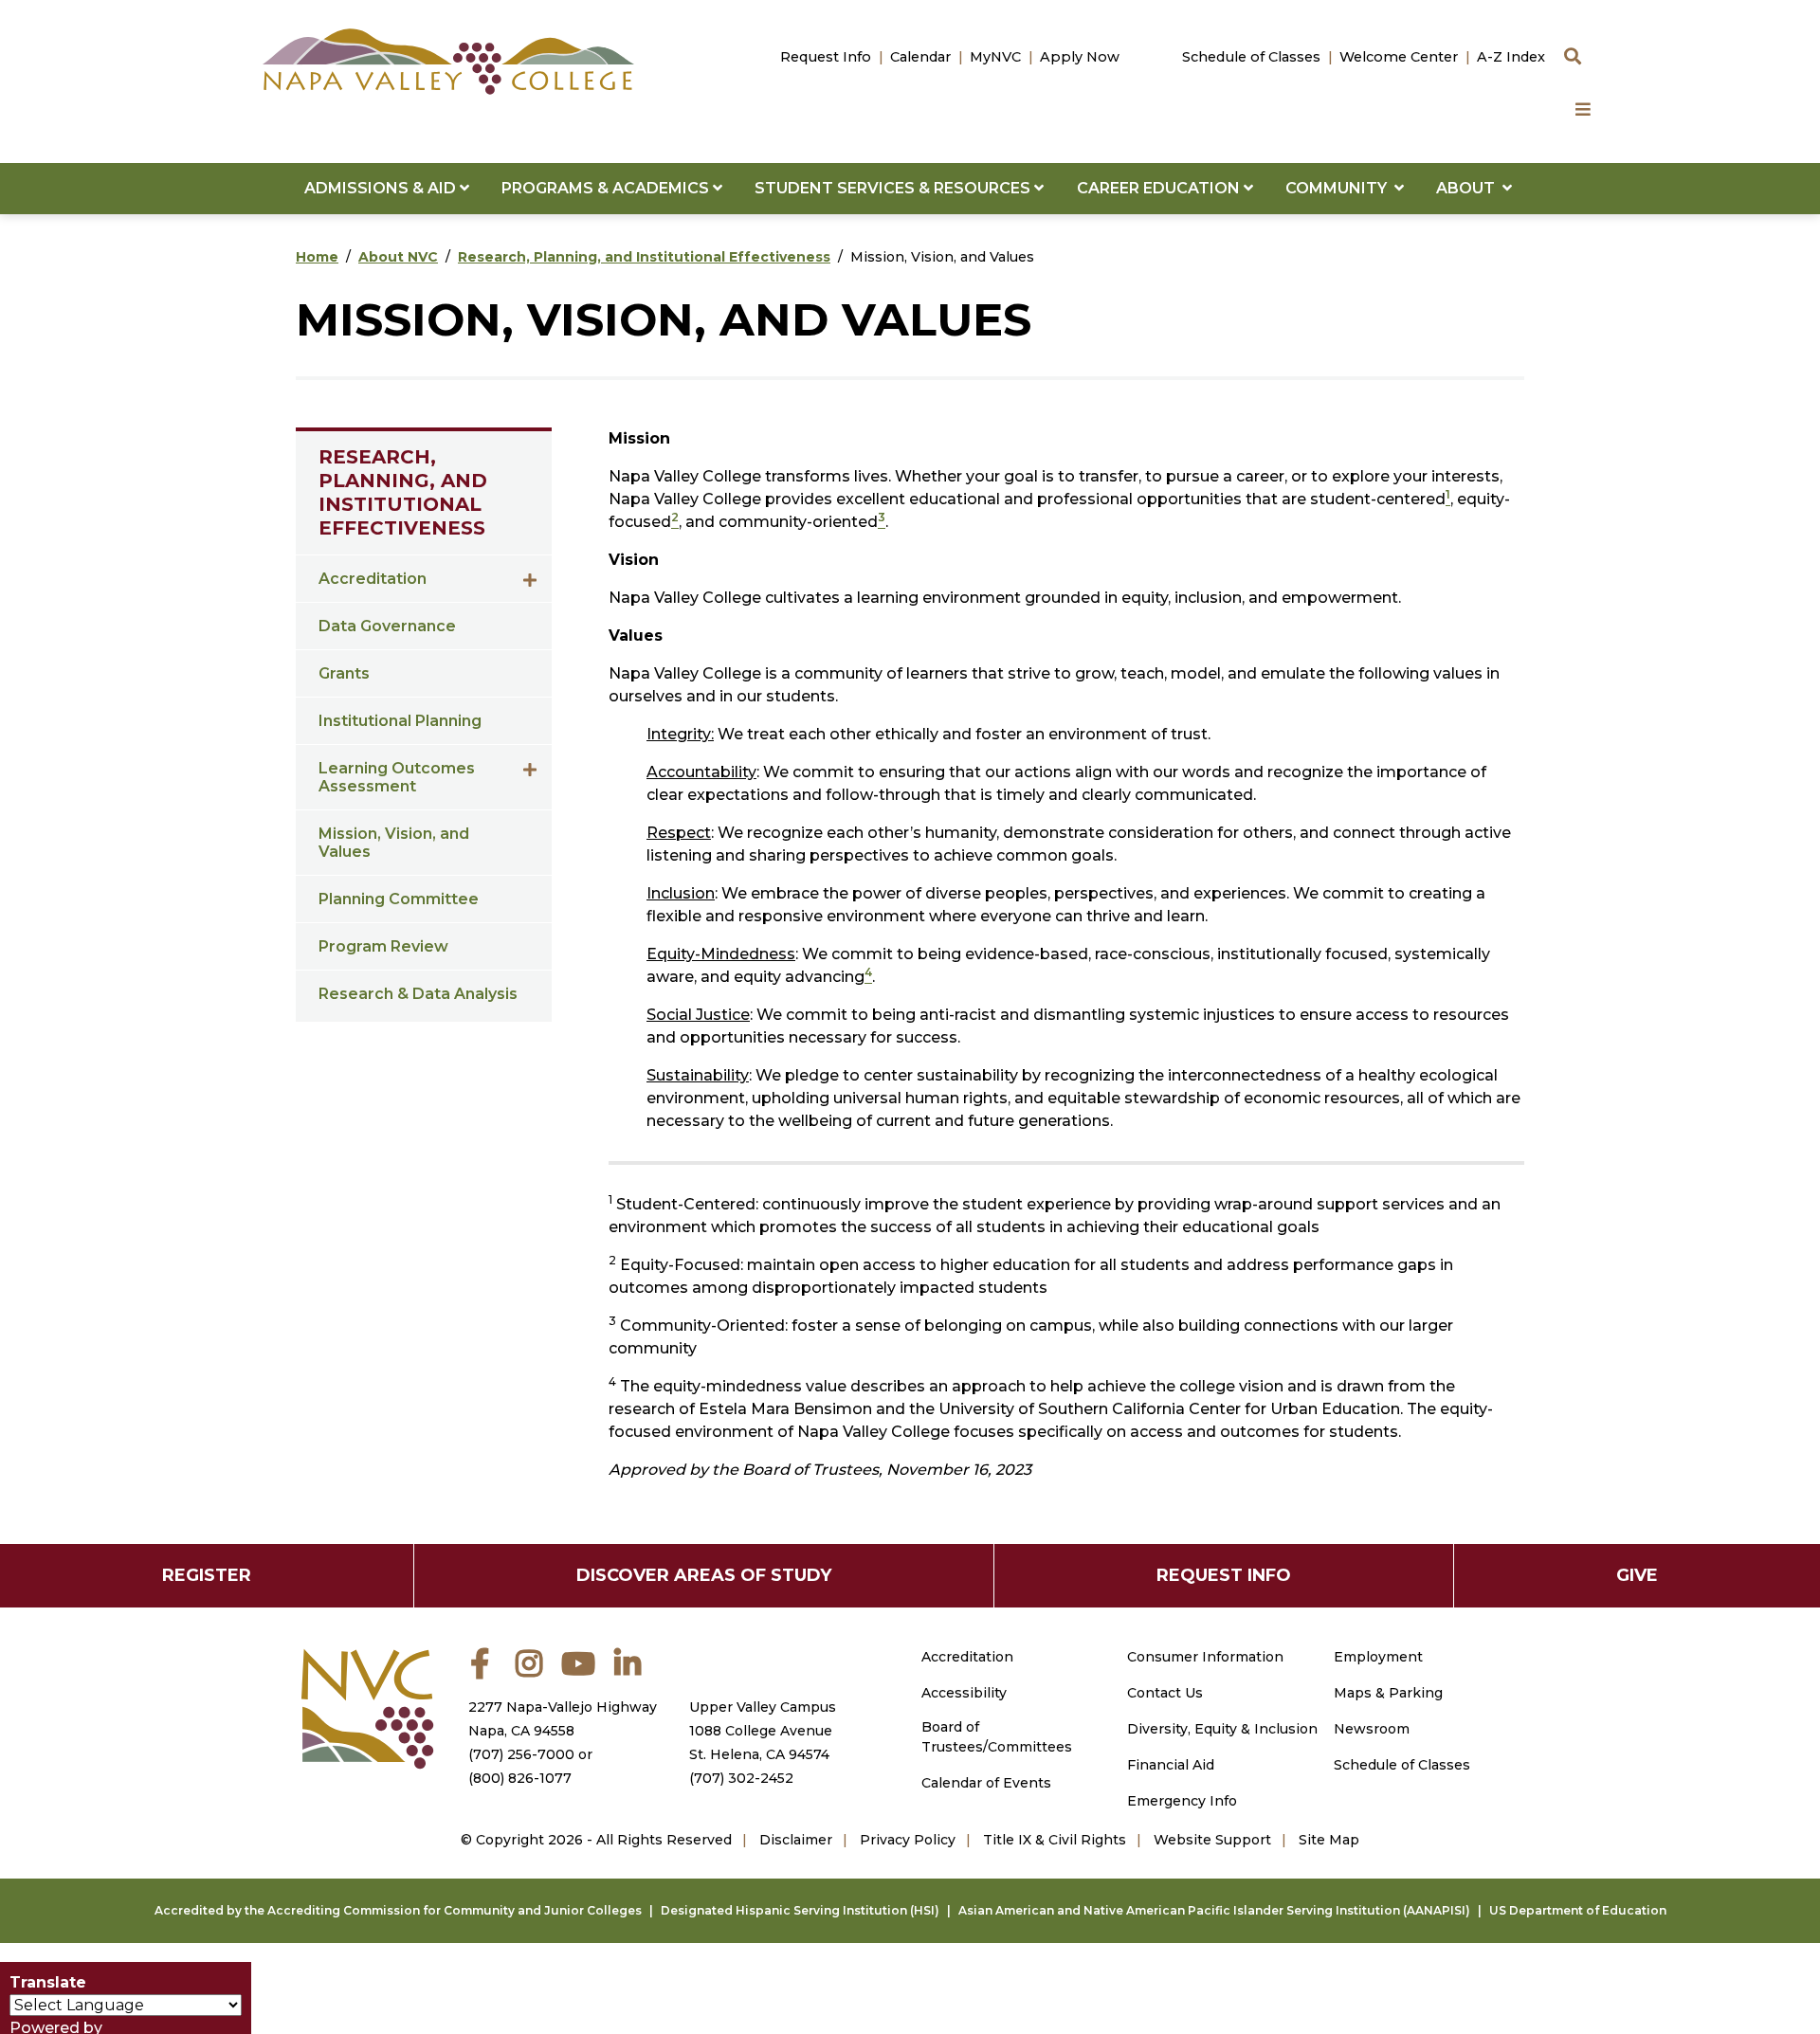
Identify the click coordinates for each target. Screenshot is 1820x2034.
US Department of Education (1578, 1910)
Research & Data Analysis (418, 994)
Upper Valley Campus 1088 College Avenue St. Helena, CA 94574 (763, 1731)
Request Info (826, 57)
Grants (344, 673)
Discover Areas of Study (704, 1575)
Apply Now (1080, 57)
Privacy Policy (908, 1840)
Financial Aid (1171, 1765)
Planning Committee (399, 899)
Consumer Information (1205, 1657)
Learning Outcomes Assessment (397, 777)
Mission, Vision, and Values (394, 843)
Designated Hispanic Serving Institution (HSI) (800, 1910)
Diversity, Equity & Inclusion (1222, 1729)
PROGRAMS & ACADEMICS (607, 188)
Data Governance (387, 626)
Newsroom (1372, 1729)
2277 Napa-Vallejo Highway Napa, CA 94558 (563, 1719)
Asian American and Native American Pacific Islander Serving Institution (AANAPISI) (1214, 1910)
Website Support (1212, 1840)
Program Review (383, 946)
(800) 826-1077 (520, 1778)
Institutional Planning (400, 721)
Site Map (1329, 1840)
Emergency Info (1182, 1801)
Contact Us (1165, 1693)
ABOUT (1469, 188)
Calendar (920, 57)
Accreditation (373, 579)
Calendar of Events (986, 1783)
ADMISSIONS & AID (382, 188)
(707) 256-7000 (521, 1754)
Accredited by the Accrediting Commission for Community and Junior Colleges (398, 1910)
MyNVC (995, 57)
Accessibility (964, 1693)
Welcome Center (1399, 57)
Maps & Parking (1388, 1693)
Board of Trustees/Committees (997, 1737)
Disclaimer (796, 1840)
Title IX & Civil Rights (1055, 1840)
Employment (1378, 1657)
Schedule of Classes (1251, 57)
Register (207, 1575)
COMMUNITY (1340, 188)
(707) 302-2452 (741, 1778)
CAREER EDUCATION (1160, 188)
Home (317, 257)
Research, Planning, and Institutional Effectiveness (644, 257)
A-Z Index (1511, 57)
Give (1637, 1575)
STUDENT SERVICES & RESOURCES (894, 188)
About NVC (398, 257)
